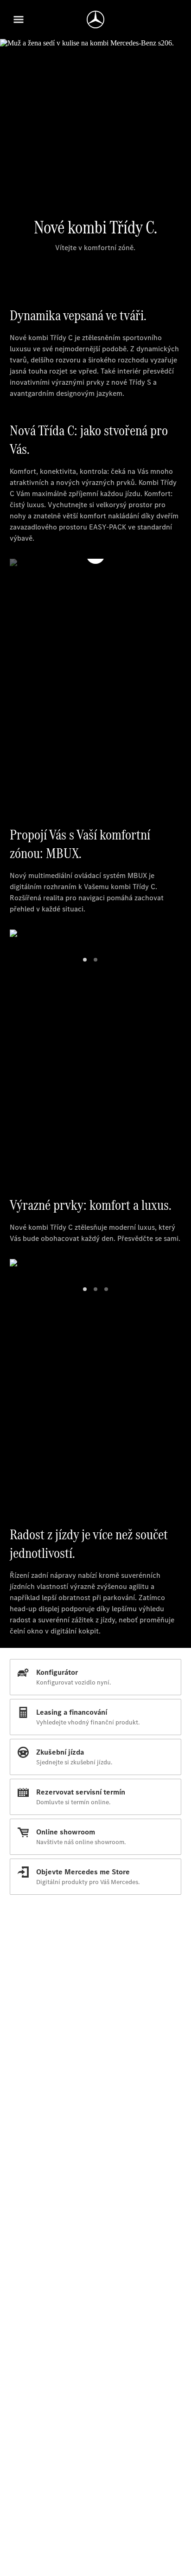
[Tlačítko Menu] (19, 19)
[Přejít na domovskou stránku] (95, 19)
